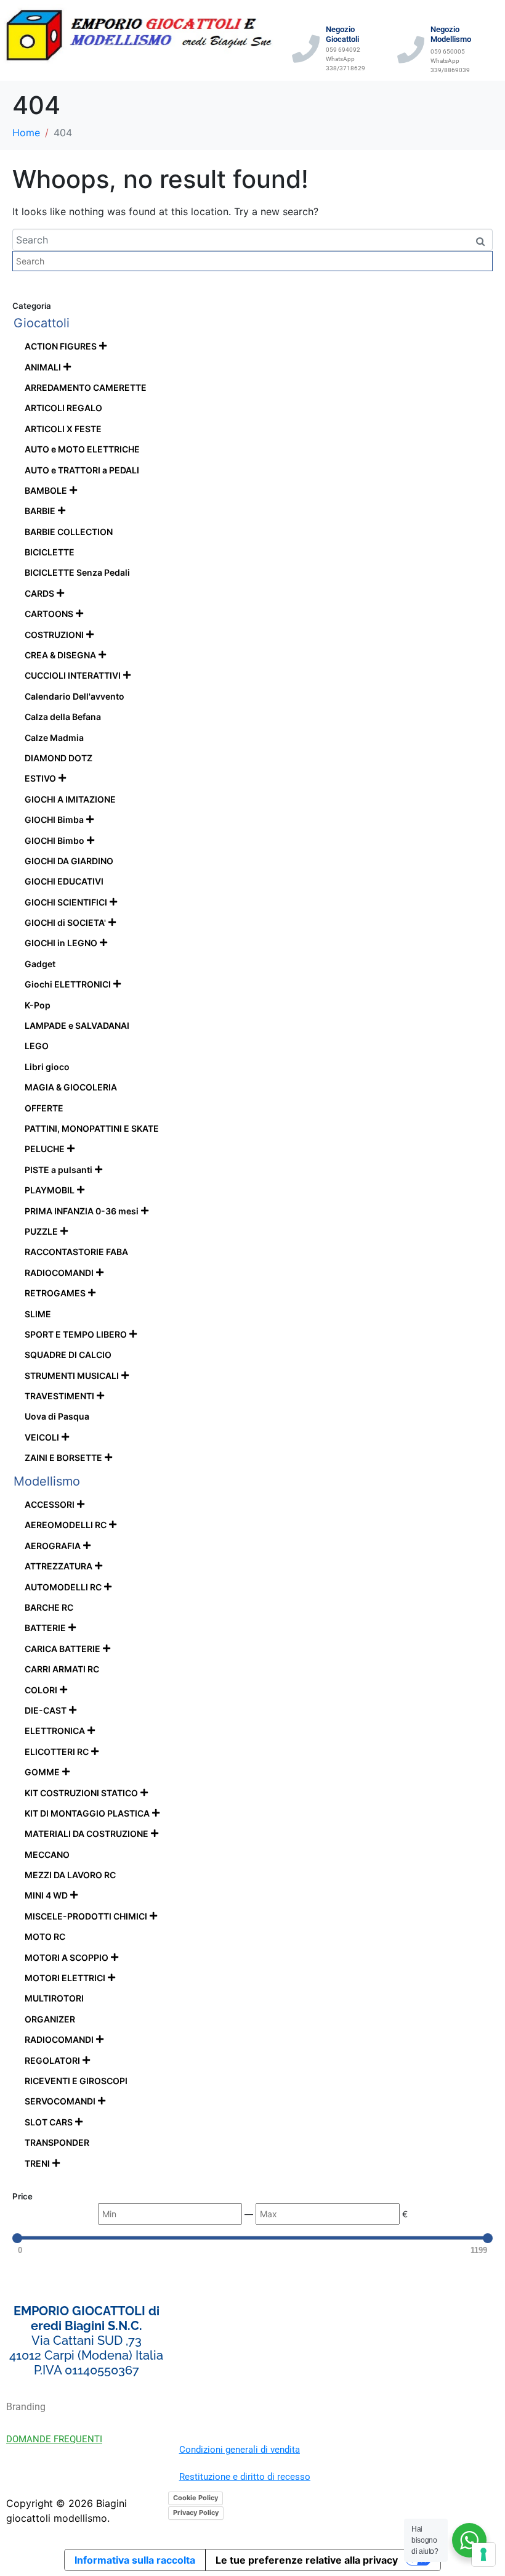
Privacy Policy (196, 2513)
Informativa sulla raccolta (135, 2560)
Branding (26, 2407)
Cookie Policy (196, 2498)
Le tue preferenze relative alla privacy (307, 2560)
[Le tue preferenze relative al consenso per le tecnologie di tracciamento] (483, 2554)
